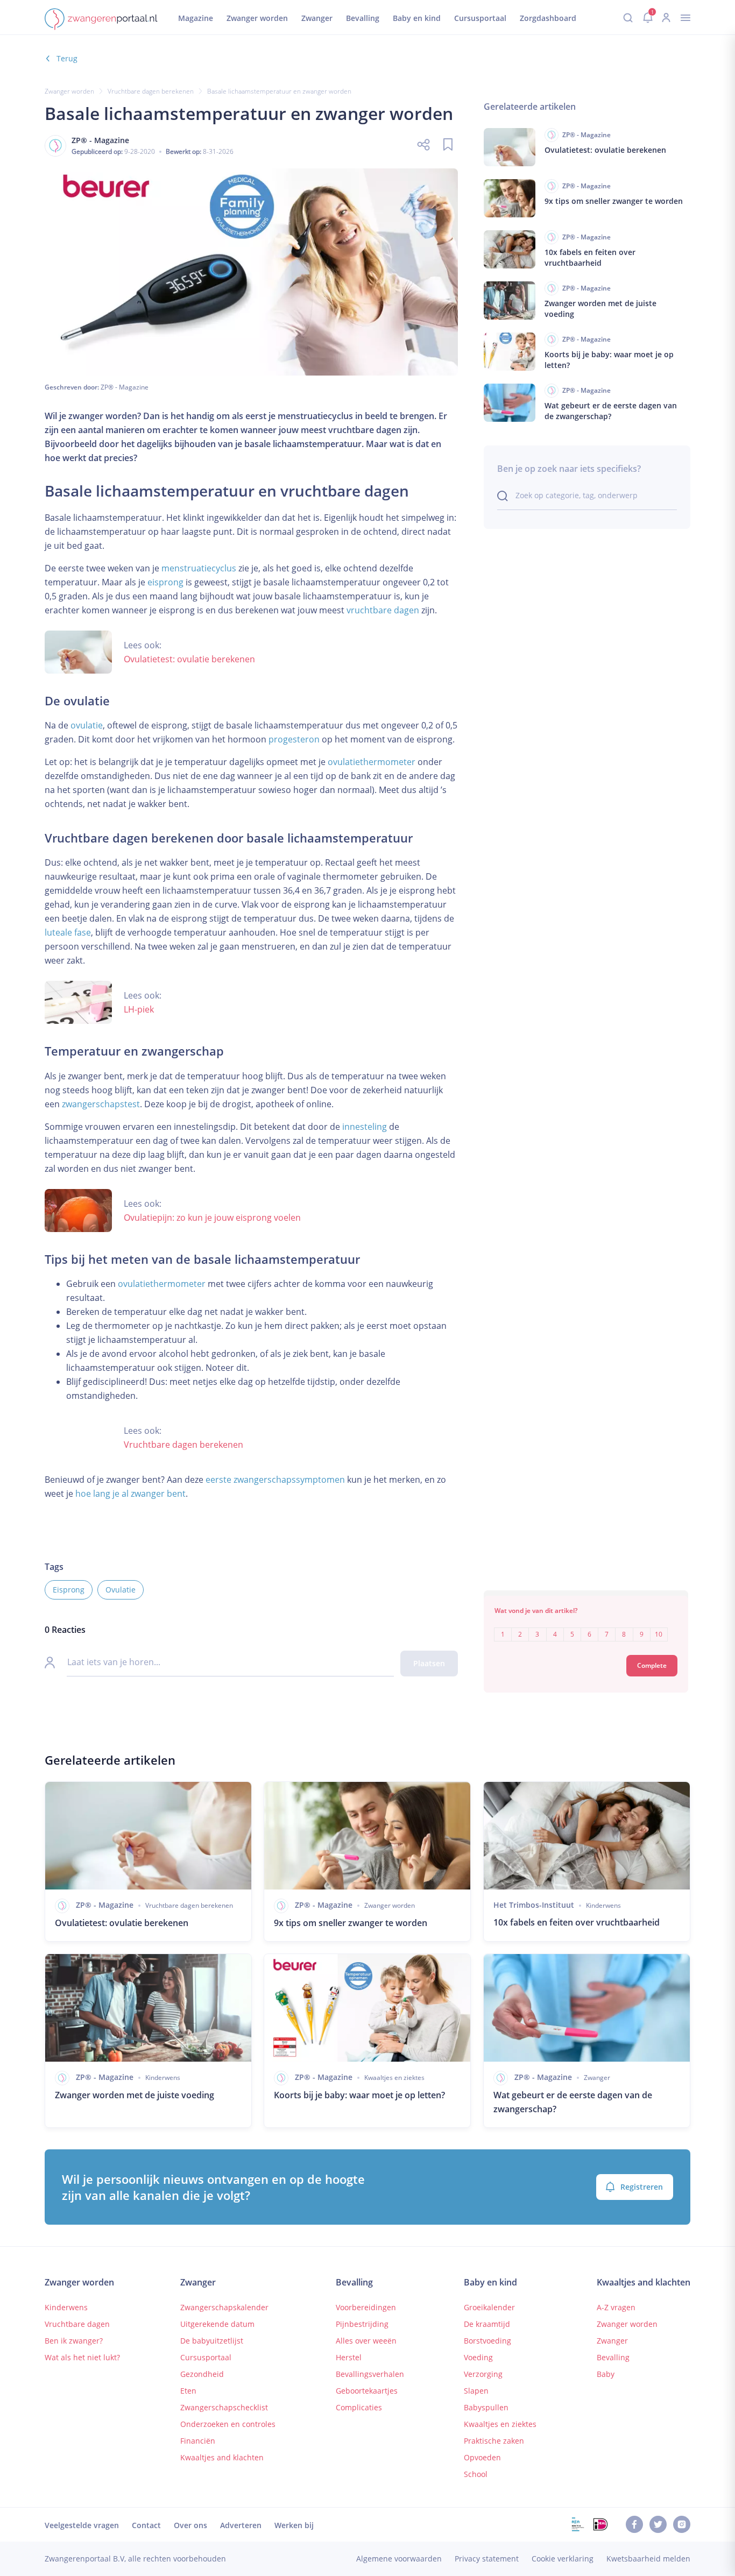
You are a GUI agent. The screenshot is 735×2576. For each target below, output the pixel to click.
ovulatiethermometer (372, 762)
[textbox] (586, 1627)
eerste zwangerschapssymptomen (275, 1480)
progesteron (294, 739)
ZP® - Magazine (125, 387)
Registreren (642, 2187)
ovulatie (87, 725)
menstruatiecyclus (199, 568)
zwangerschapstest (101, 1104)
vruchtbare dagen (383, 610)
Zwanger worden (69, 91)
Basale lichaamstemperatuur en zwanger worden (279, 91)
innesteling (365, 1127)
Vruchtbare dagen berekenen (151, 91)
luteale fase (68, 932)
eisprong (165, 582)
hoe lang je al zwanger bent (130, 1494)
